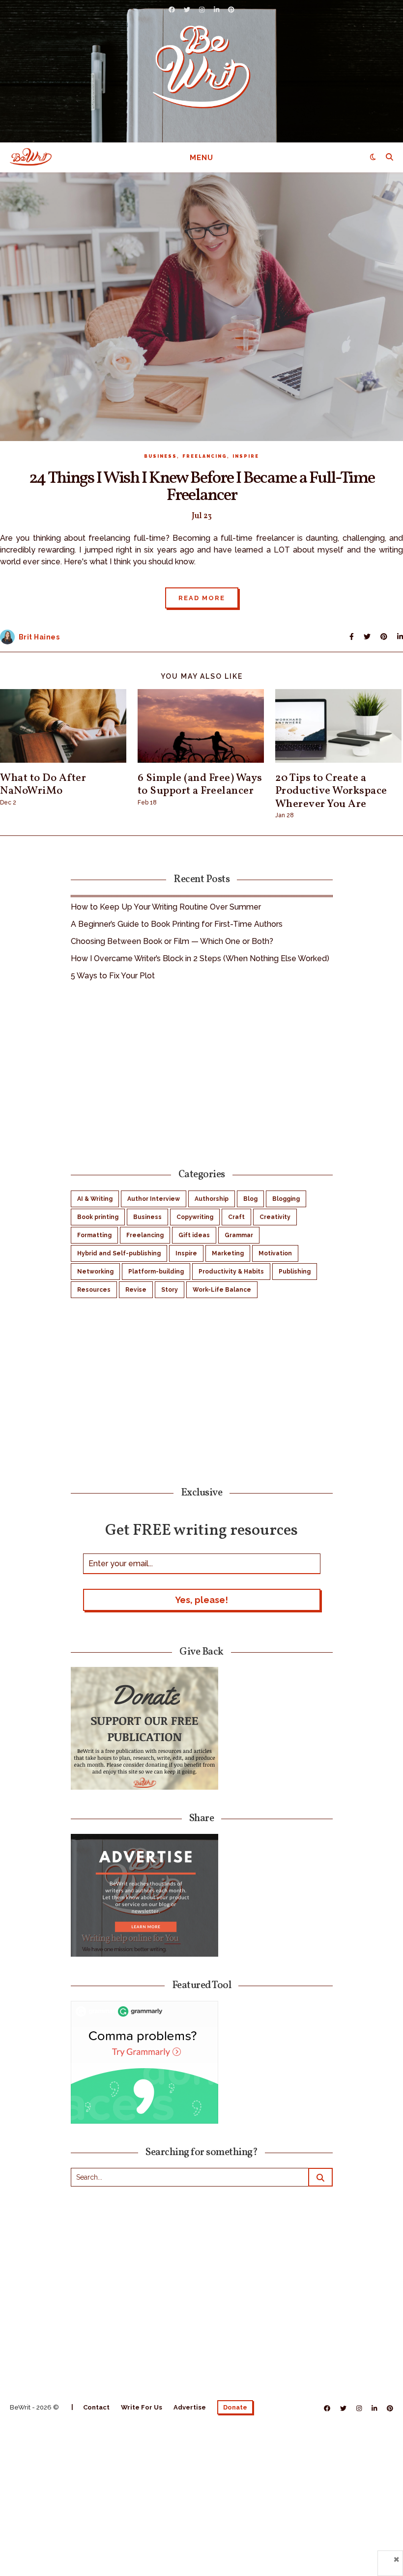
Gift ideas (194, 1235)
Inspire (246, 456)
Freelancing (205, 456)
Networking (95, 1272)
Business (160, 456)
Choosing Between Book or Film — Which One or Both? (172, 941)
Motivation (275, 1253)
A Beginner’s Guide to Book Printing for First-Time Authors (177, 924)
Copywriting (195, 1217)
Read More (202, 598)
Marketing (228, 1253)
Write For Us (142, 2407)
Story (170, 1290)
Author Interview (154, 1199)
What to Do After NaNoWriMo (43, 785)
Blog (250, 1199)
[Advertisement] (202, 1073)
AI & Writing (95, 1199)
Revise (136, 1290)
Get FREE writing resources (201, 1530)
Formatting (94, 1235)
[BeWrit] (201, 67)
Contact (96, 2407)
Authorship (212, 1199)
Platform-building (156, 1272)
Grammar (239, 1235)
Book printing (98, 1217)
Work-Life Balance (222, 1290)
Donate (235, 2407)
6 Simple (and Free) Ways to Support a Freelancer (200, 785)
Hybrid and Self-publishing (119, 1253)
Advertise (190, 2407)
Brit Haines (39, 637)
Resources (94, 1290)
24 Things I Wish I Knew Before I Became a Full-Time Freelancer (202, 487)
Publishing (295, 1272)
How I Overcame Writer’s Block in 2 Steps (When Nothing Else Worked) (200, 958)
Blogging (286, 1199)
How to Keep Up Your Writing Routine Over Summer (166, 907)
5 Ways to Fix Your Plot (113, 976)
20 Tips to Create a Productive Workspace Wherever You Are (331, 791)
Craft (236, 1217)
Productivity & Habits (231, 1272)
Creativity (275, 1217)
